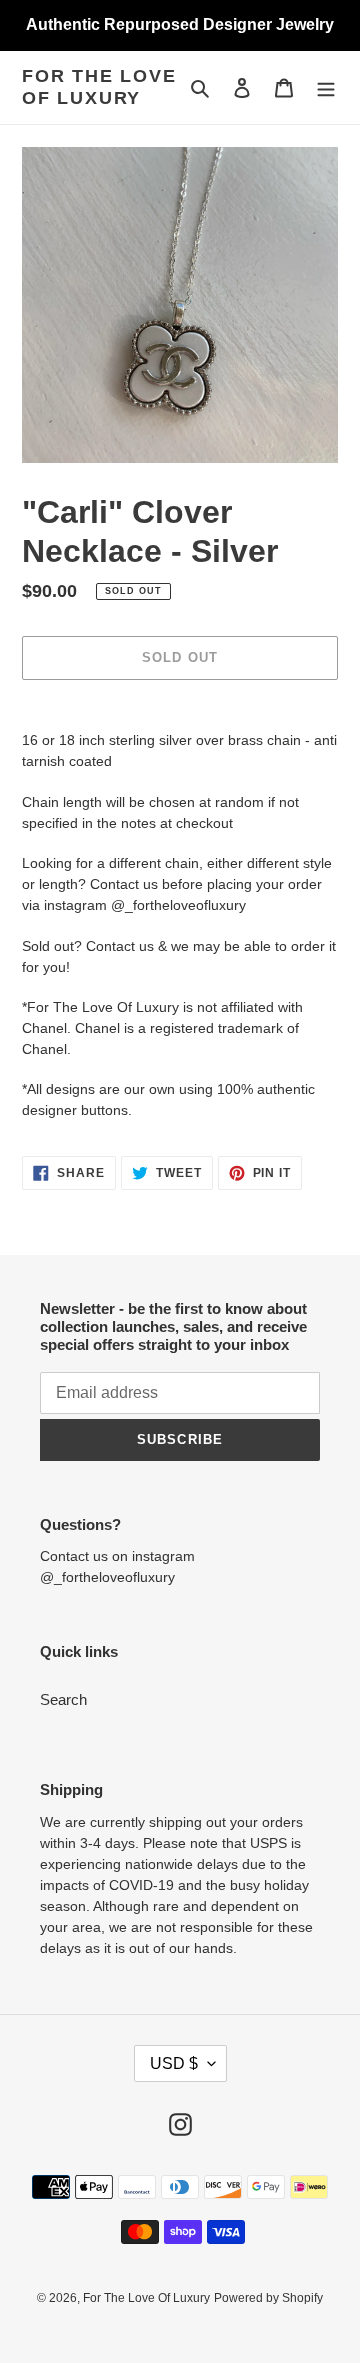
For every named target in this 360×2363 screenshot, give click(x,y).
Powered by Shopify (268, 2298)
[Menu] (326, 87)
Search (63, 1699)
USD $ (174, 2063)
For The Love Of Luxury (99, 87)
